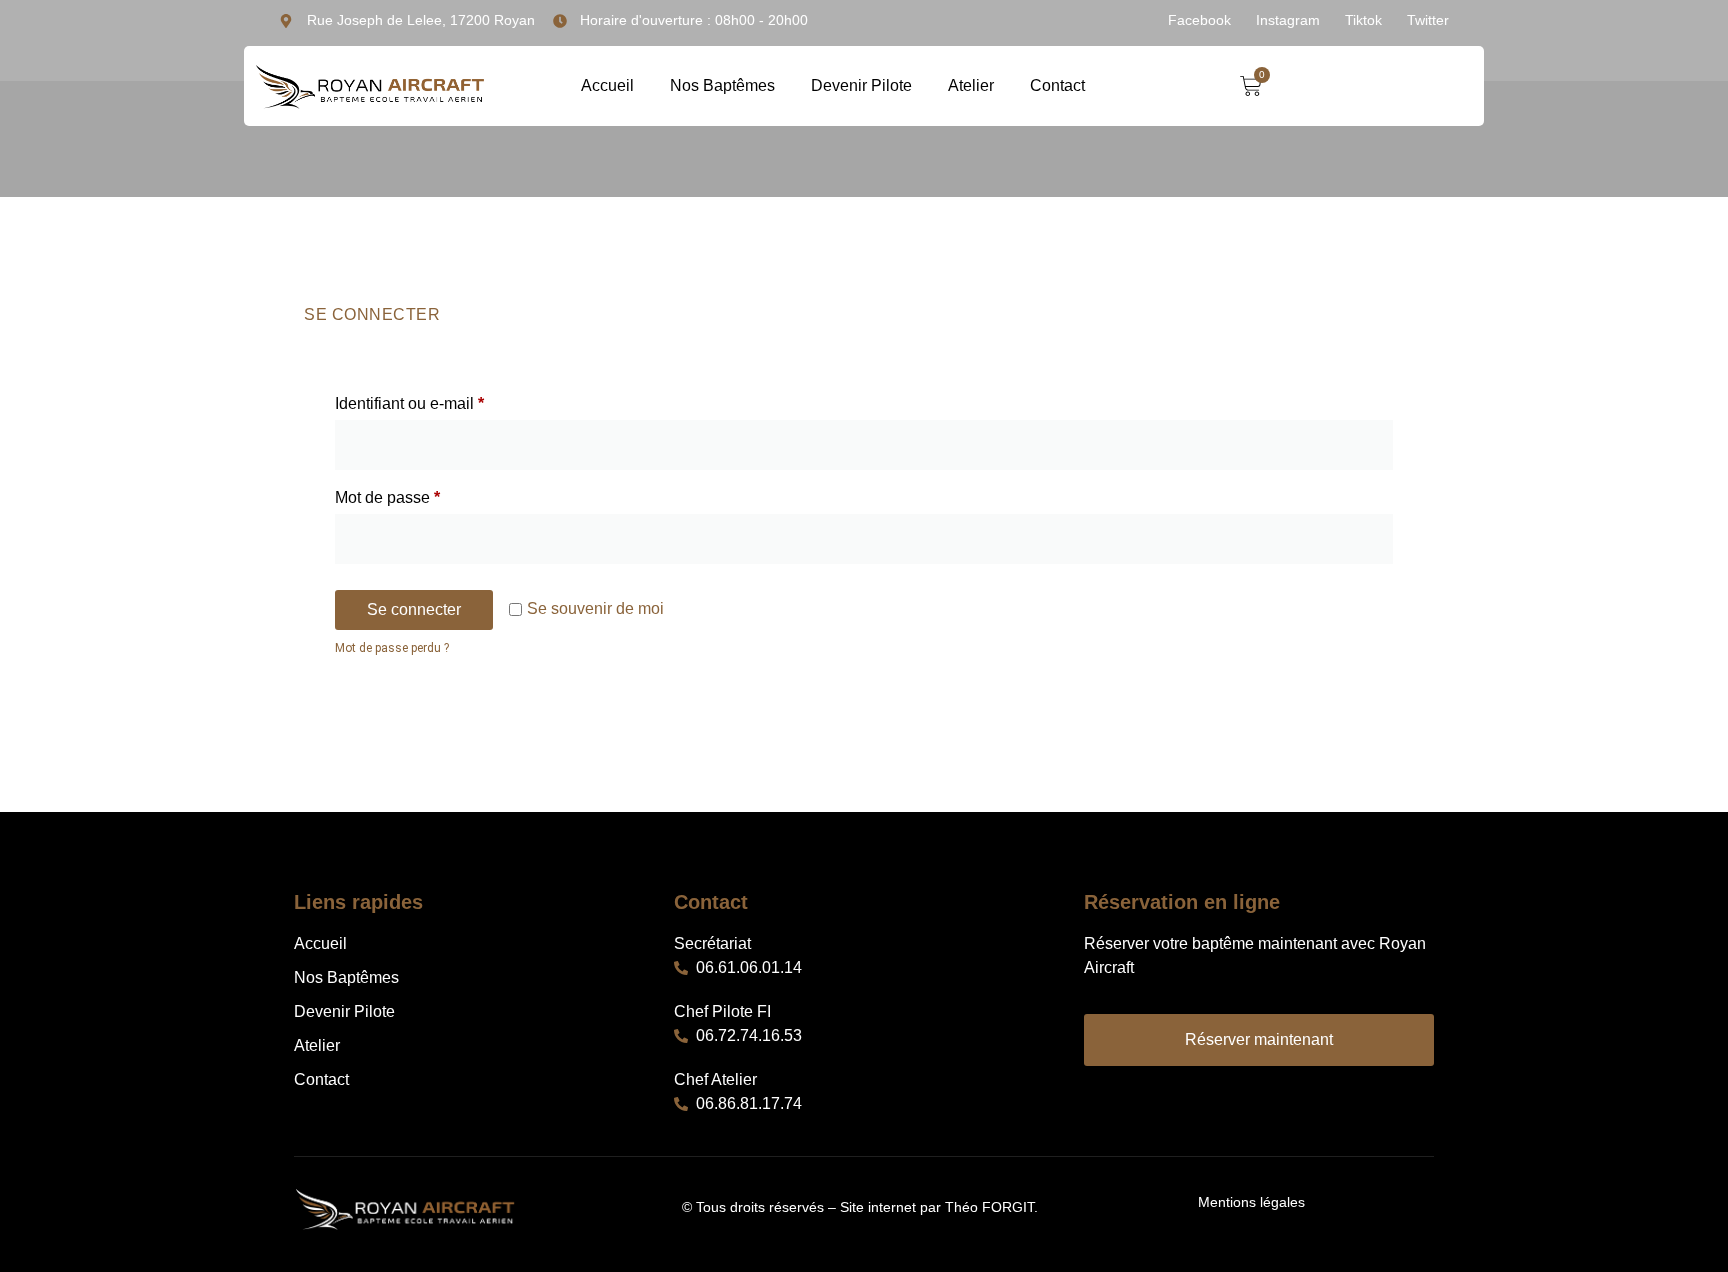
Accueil (607, 85)
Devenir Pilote (861, 85)
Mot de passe (426, 494)
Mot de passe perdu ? (392, 648)
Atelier (971, 85)
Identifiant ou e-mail (448, 400)
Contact (1057, 85)
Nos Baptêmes (722, 85)
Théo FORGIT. (991, 1207)
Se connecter (414, 609)
